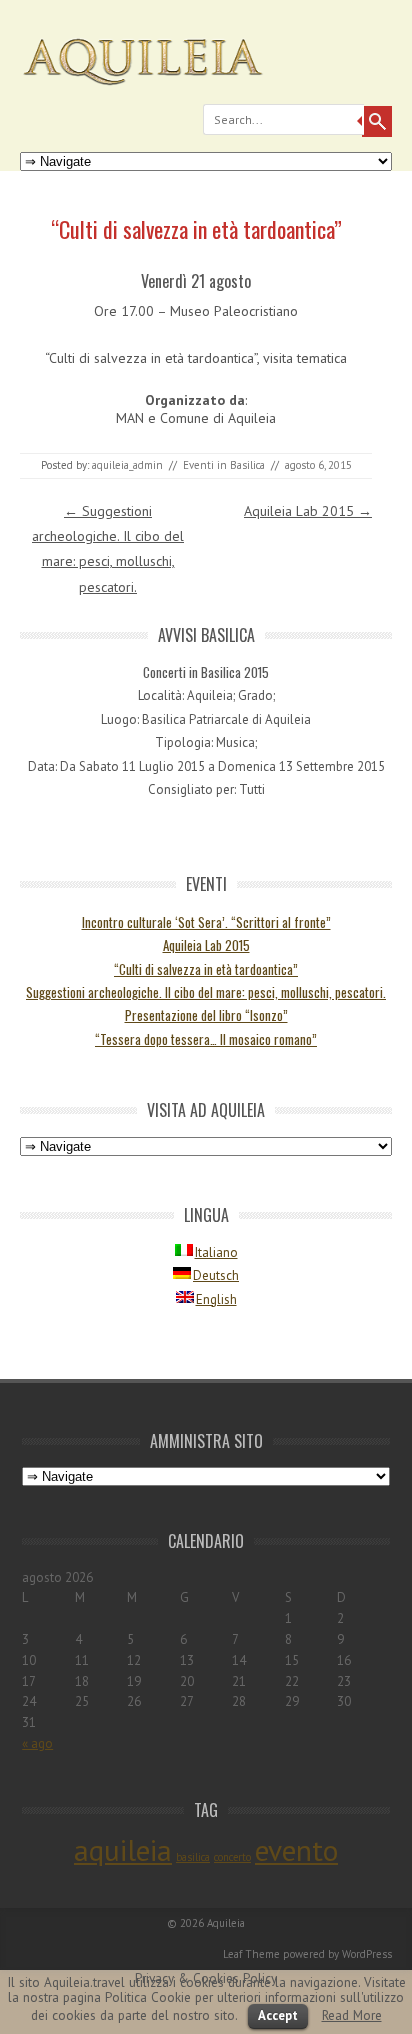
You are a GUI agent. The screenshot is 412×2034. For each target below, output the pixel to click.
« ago (37, 1743)
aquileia (123, 1850)
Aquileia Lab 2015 (308, 511)
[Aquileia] (206, 92)
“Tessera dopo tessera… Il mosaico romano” (206, 1039)
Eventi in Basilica (224, 465)
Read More (352, 2015)
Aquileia (226, 1923)
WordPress (367, 1954)
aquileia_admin (127, 465)
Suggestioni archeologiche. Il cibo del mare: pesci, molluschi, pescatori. (206, 992)
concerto (232, 1857)
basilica (193, 1857)
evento (296, 1850)
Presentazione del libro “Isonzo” (206, 1015)
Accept (278, 2015)
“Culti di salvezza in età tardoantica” (206, 969)
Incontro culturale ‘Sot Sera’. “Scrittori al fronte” (206, 922)
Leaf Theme (251, 1954)
